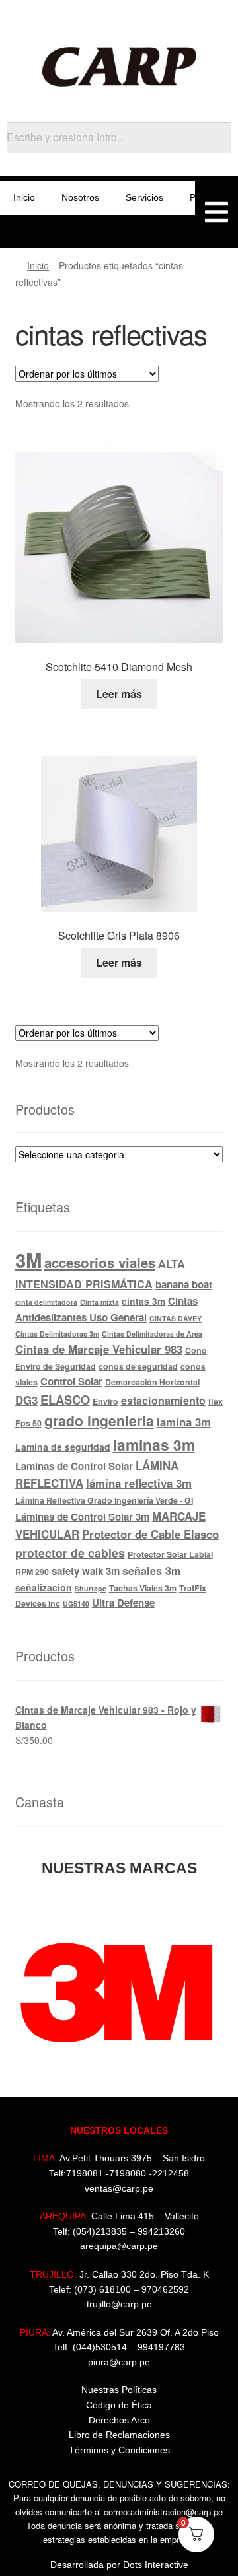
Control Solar (71, 1381)
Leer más (119, 694)
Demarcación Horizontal (152, 1382)
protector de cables (70, 1553)
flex (216, 1401)
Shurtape (91, 1588)
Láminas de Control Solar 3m (82, 1517)
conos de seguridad (138, 1366)
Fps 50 (28, 1423)
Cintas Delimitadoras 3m (57, 1334)
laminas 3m (154, 1445)
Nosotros (80, 197)
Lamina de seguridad (63, 1447)
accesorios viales (100, 1262)
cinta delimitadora (46, 1302)
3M (28, 1260)
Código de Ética (119, 2405)
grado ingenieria (99, 1420)
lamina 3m (184, 1422)
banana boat (184, 1284)
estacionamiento (163, 1400)
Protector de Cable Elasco (150, 1534)
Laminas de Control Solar (74, 1466)
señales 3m (151, 1571)
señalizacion (44, 1587)
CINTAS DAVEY (176, 1318)
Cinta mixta (99, 1302)
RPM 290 (32, 1572)
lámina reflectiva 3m (139, 1483)
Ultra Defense (123, 1603)
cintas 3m (143, 1301)
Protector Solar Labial (170, 1554)
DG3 (26, 1400)
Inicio (24, 197)
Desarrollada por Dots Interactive (119, 2565)
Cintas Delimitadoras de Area (152, 1334)
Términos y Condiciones (119, 2450)
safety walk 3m (86, 1571)
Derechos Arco (119, 2420)
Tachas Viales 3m (143, 1588)
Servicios (144, 197)
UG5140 (76, 1604)
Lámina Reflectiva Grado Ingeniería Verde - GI (104, 1500)
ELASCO (65, 1400)
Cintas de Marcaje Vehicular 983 (99, 1349)
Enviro (105, 1401)
